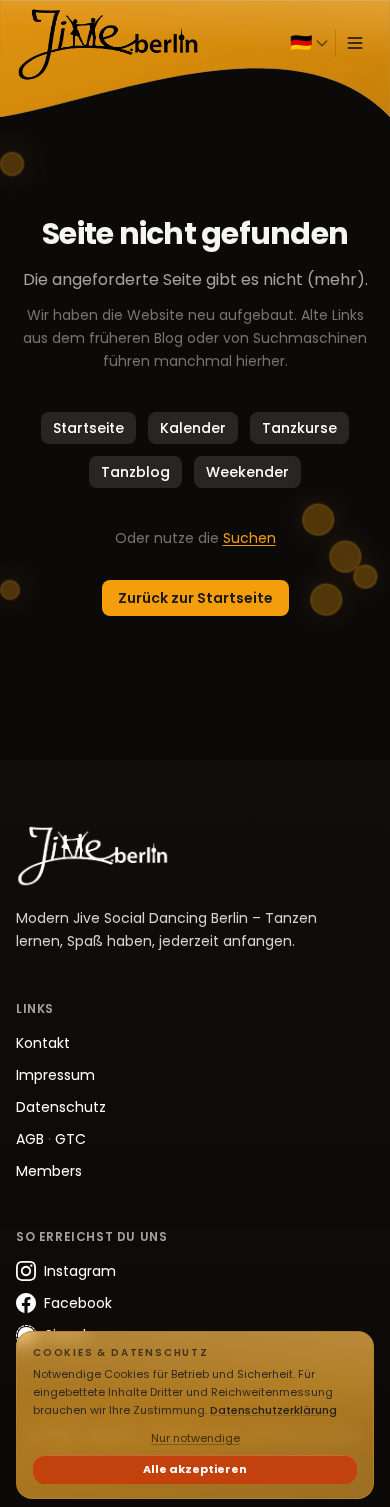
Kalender (193, 428)
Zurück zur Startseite (195, 598)
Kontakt (43, 1043)
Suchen (249, 538)
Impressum (55, 1075)
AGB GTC (51, 1139)
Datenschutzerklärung (273, 1410)
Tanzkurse (299, 428)
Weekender (247, 472)
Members (49, 1171)
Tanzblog (135, 472)
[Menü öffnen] (355, 43)
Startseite (88, 428)
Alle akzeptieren (195, 1469)
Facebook (78, 1303)
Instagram (80, 1271)
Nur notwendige (195, 1438)
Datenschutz (61, 1107)
